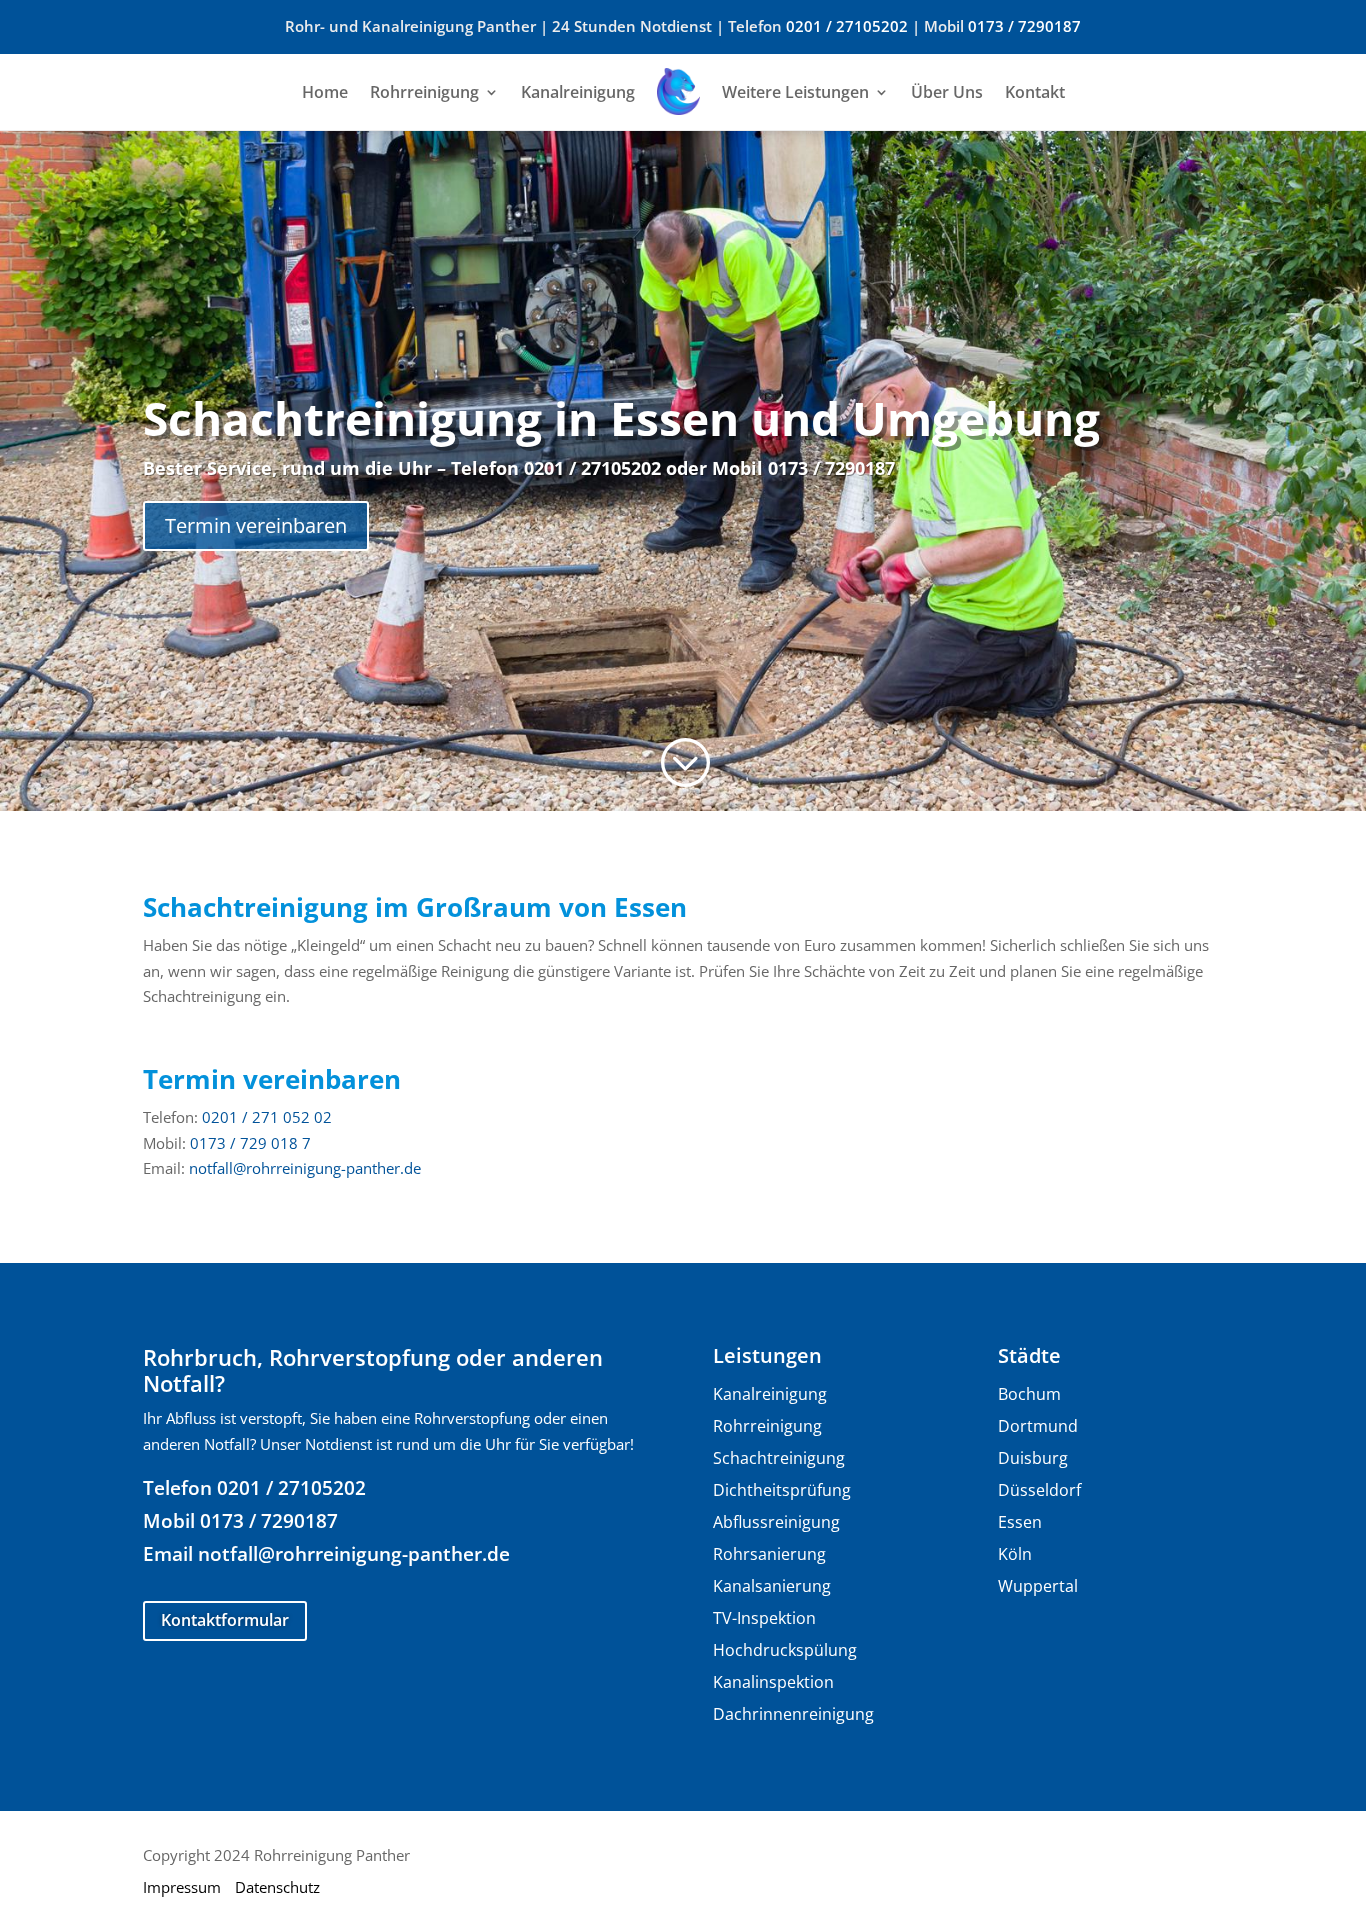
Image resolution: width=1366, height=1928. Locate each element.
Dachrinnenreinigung (793, 1714)
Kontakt (1035, 92)
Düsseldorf (1039, 1490)
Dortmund (1038, 1426)
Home (325, 92)
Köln (1015, 1554)
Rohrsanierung (769, 1554)
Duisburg (1033, 1458)
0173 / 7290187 (1024, 26)
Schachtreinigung (779, 1458)
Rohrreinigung (424, 92)
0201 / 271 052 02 (267, 1117)
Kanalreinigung (578, 92)
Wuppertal (1038, 1586)
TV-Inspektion (764, 1618)
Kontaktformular (225, 1620)
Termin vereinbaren (256, 525)
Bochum (1029, 1394)
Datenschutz (277, 1887)
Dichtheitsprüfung (782, 1490)
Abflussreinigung (776, 1522)
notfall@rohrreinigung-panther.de (305, 1168)
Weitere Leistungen (795, 92)
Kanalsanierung (772, 1586)
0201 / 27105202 (847, 26)
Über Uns (947, 92)
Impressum (182, 1887)
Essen (1020, 1522)
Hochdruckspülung (785, 1650)
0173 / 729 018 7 (250, 1143)
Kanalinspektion (773, 1682)
